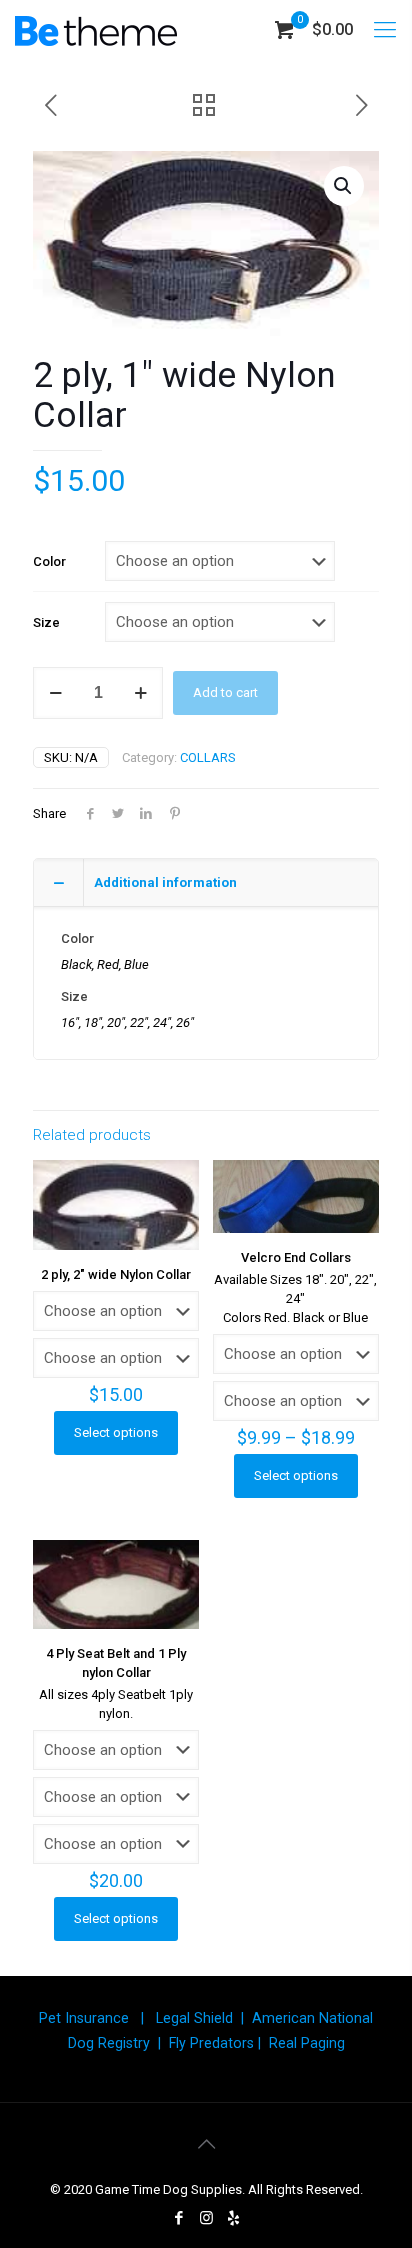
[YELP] (233, 2218)
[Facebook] (179, 2218)
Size (46, 622)
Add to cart (225, 692)
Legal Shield (194, 2018)
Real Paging (307, 2043)
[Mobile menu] (385, 30)
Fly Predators (211, 2043)
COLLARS (208, 757)
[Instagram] (206, 2218)
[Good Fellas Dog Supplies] (96, 30)
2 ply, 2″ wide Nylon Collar (116, 1274)
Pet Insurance (84, 2018)
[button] (344, 186)
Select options (116, 1432)
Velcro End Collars (296, 1257)
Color (49, 561)
